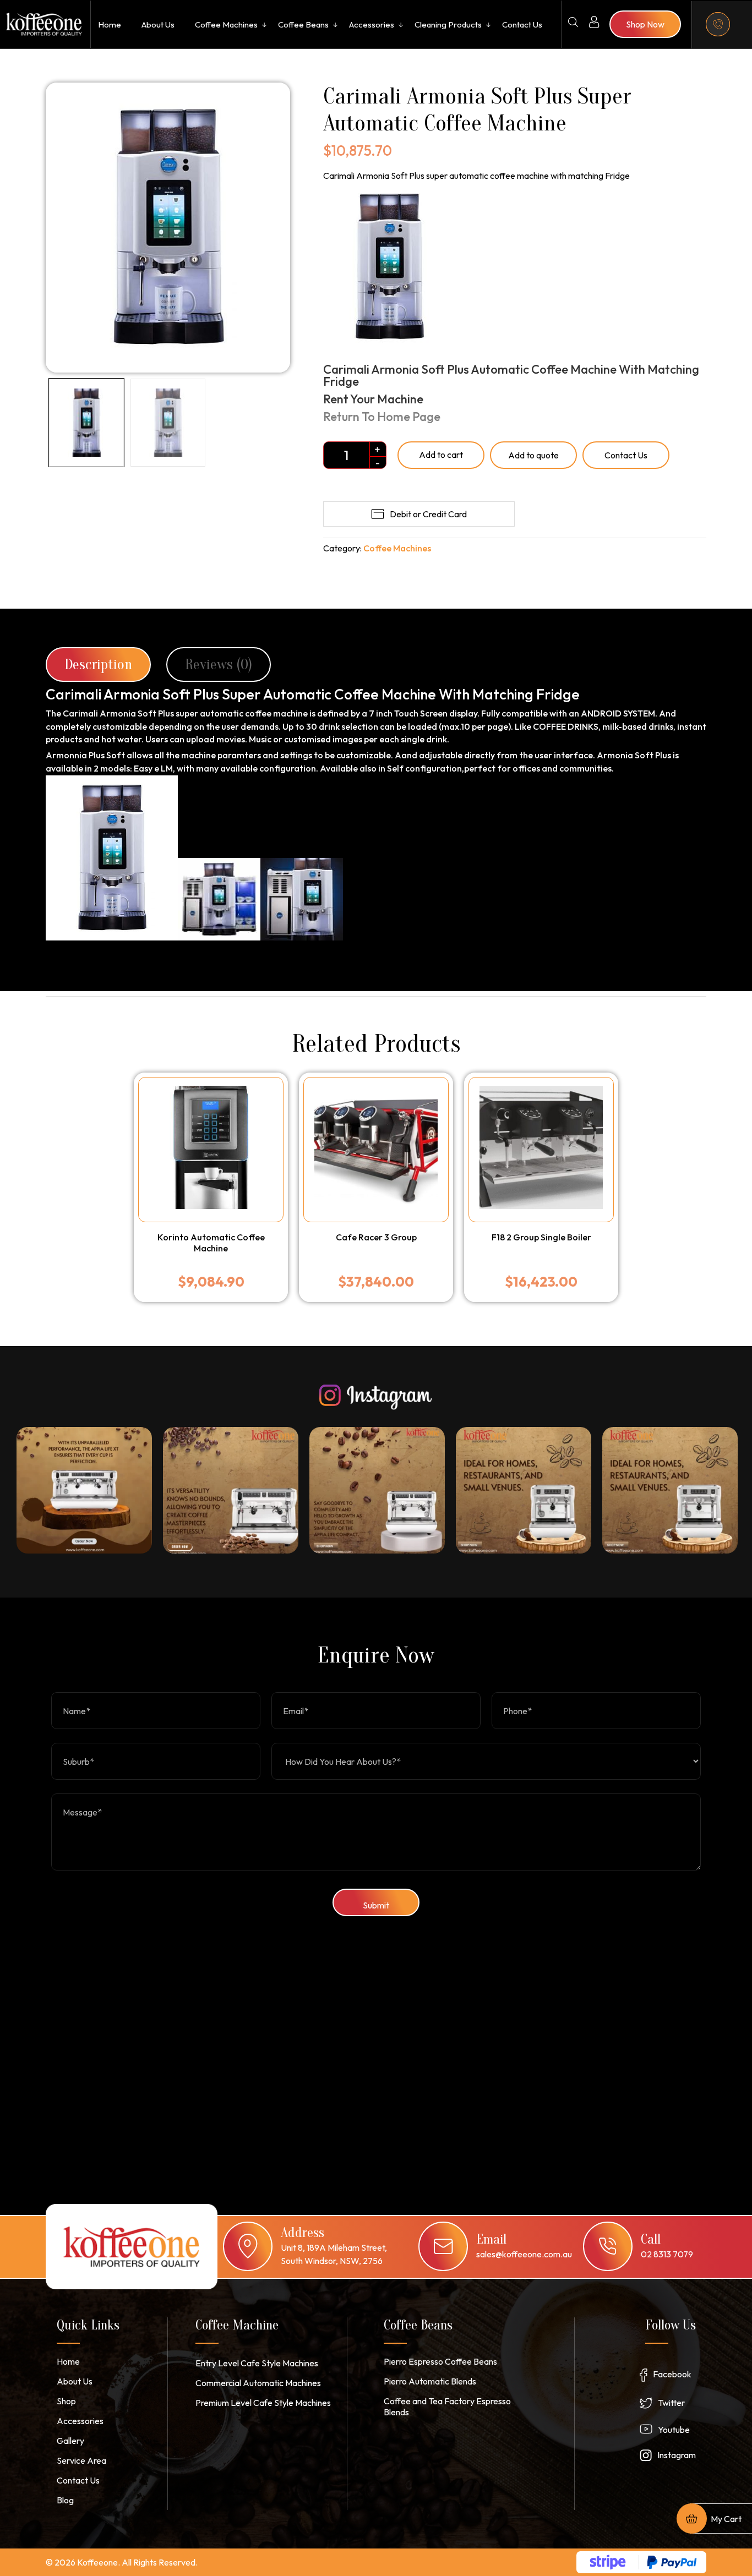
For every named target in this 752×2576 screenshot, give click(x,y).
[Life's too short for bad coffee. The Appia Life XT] (84, 1490)
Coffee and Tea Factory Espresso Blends (447, 2407)
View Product (211, 1226)
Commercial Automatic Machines (258, 2383)
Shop (66, 2401)
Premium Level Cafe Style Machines (263, 2403)
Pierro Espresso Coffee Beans (440, 2361)
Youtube (674, 2430)
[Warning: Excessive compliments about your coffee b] (524, 1490)
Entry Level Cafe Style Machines (257, 2363)
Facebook (672, 2374)
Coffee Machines (226, 24)
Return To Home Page (383, 417)
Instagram (677, 2455)
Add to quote (533, 455)
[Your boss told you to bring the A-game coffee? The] (377, 1490)
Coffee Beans (303, 24)
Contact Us (522, 24)
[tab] (98, 664)
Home (110, 24)
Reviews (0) (219, 664)
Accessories (372, 24)
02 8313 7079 (667, 2254)
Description (98, 664)
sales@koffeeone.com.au (524, 2254)
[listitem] (84, 1490)
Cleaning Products (448, 24)
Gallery (70, 2441)
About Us (158, 24)
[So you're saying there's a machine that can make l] (231, 1490)
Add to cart (441, 455)
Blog (65, 2500)
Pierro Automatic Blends (430, 2381)
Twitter (671, 2403)
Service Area (81, 2460)
